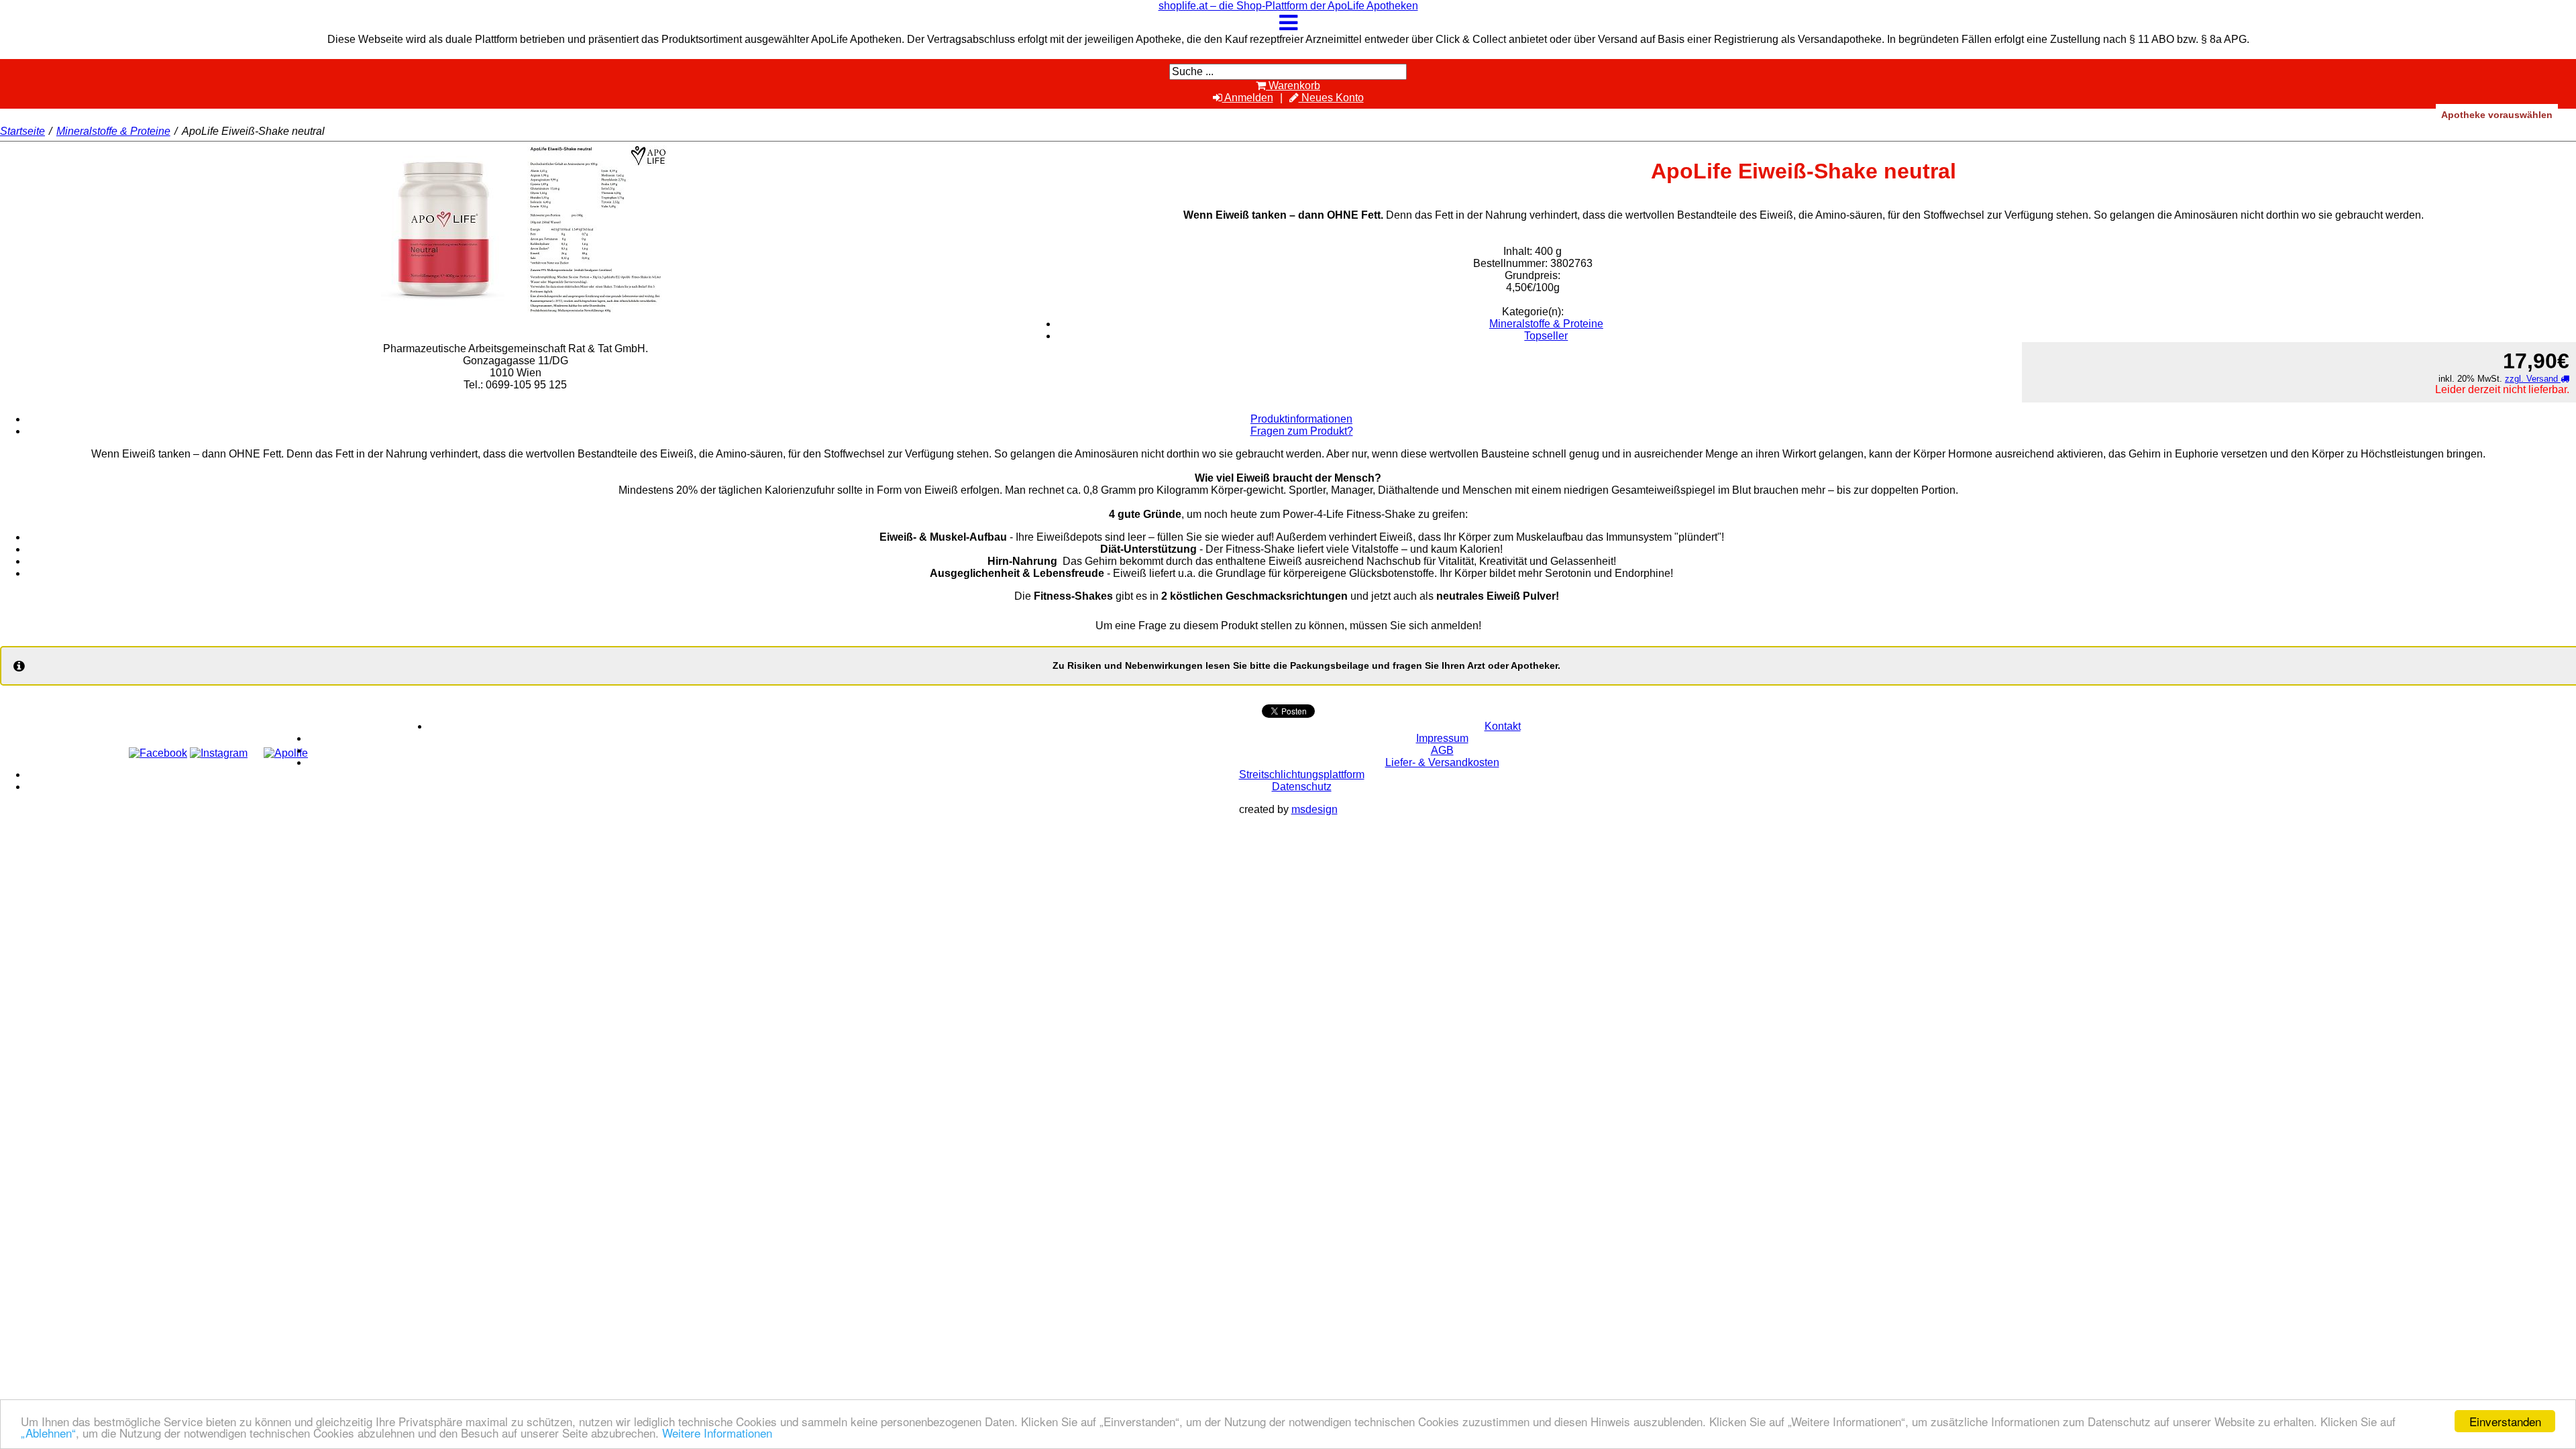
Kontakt (1503, 726)
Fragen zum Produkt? (1302, 431)
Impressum (1442, 738)
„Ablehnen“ (48, 1433)
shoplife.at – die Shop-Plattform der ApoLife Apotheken (1288, 6)
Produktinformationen (1301, 419)
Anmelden (1248, 98)
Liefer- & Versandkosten (1442, 762)
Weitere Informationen (717, 1433)
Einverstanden (2505, 1421)
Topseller (1546, 336)
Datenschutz (1302, 787)
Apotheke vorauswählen (2497, 115)
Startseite (22, 131)
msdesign (1314, 809)
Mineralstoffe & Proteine (113, 131)
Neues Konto (1331, 98)
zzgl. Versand (2533, 379)
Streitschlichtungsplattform (1302, 774)
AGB (1442, 750)
